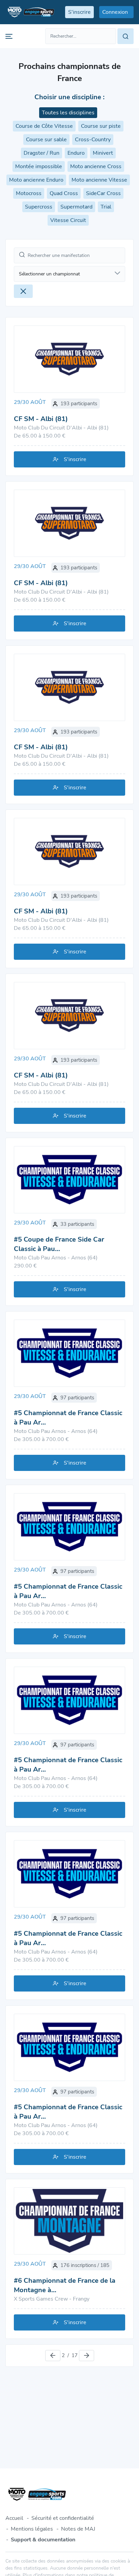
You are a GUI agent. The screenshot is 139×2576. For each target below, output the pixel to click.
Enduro (76, 153)
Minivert (103, 153)
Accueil (14, 2518)
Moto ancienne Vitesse (99, 180)
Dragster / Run (41, 153)
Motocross (29, 193)
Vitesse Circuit (68, 220)
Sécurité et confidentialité (63, 2518)
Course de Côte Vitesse (44, 126)
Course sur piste (101, 126)
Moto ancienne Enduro (36, 180)
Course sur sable (46, 140)
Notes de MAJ (78, 2529)
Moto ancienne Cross (96, 166)
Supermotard (76, 207)
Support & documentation (43, 2540)
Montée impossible (39, 166)
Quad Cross (64, 193)
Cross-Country (93, 140)
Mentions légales (32, 2529)
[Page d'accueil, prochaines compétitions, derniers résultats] (30, 12)
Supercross (39, 207)
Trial (106, 207)
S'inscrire (75, 459)
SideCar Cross (103, 193)
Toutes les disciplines (68, 113)
